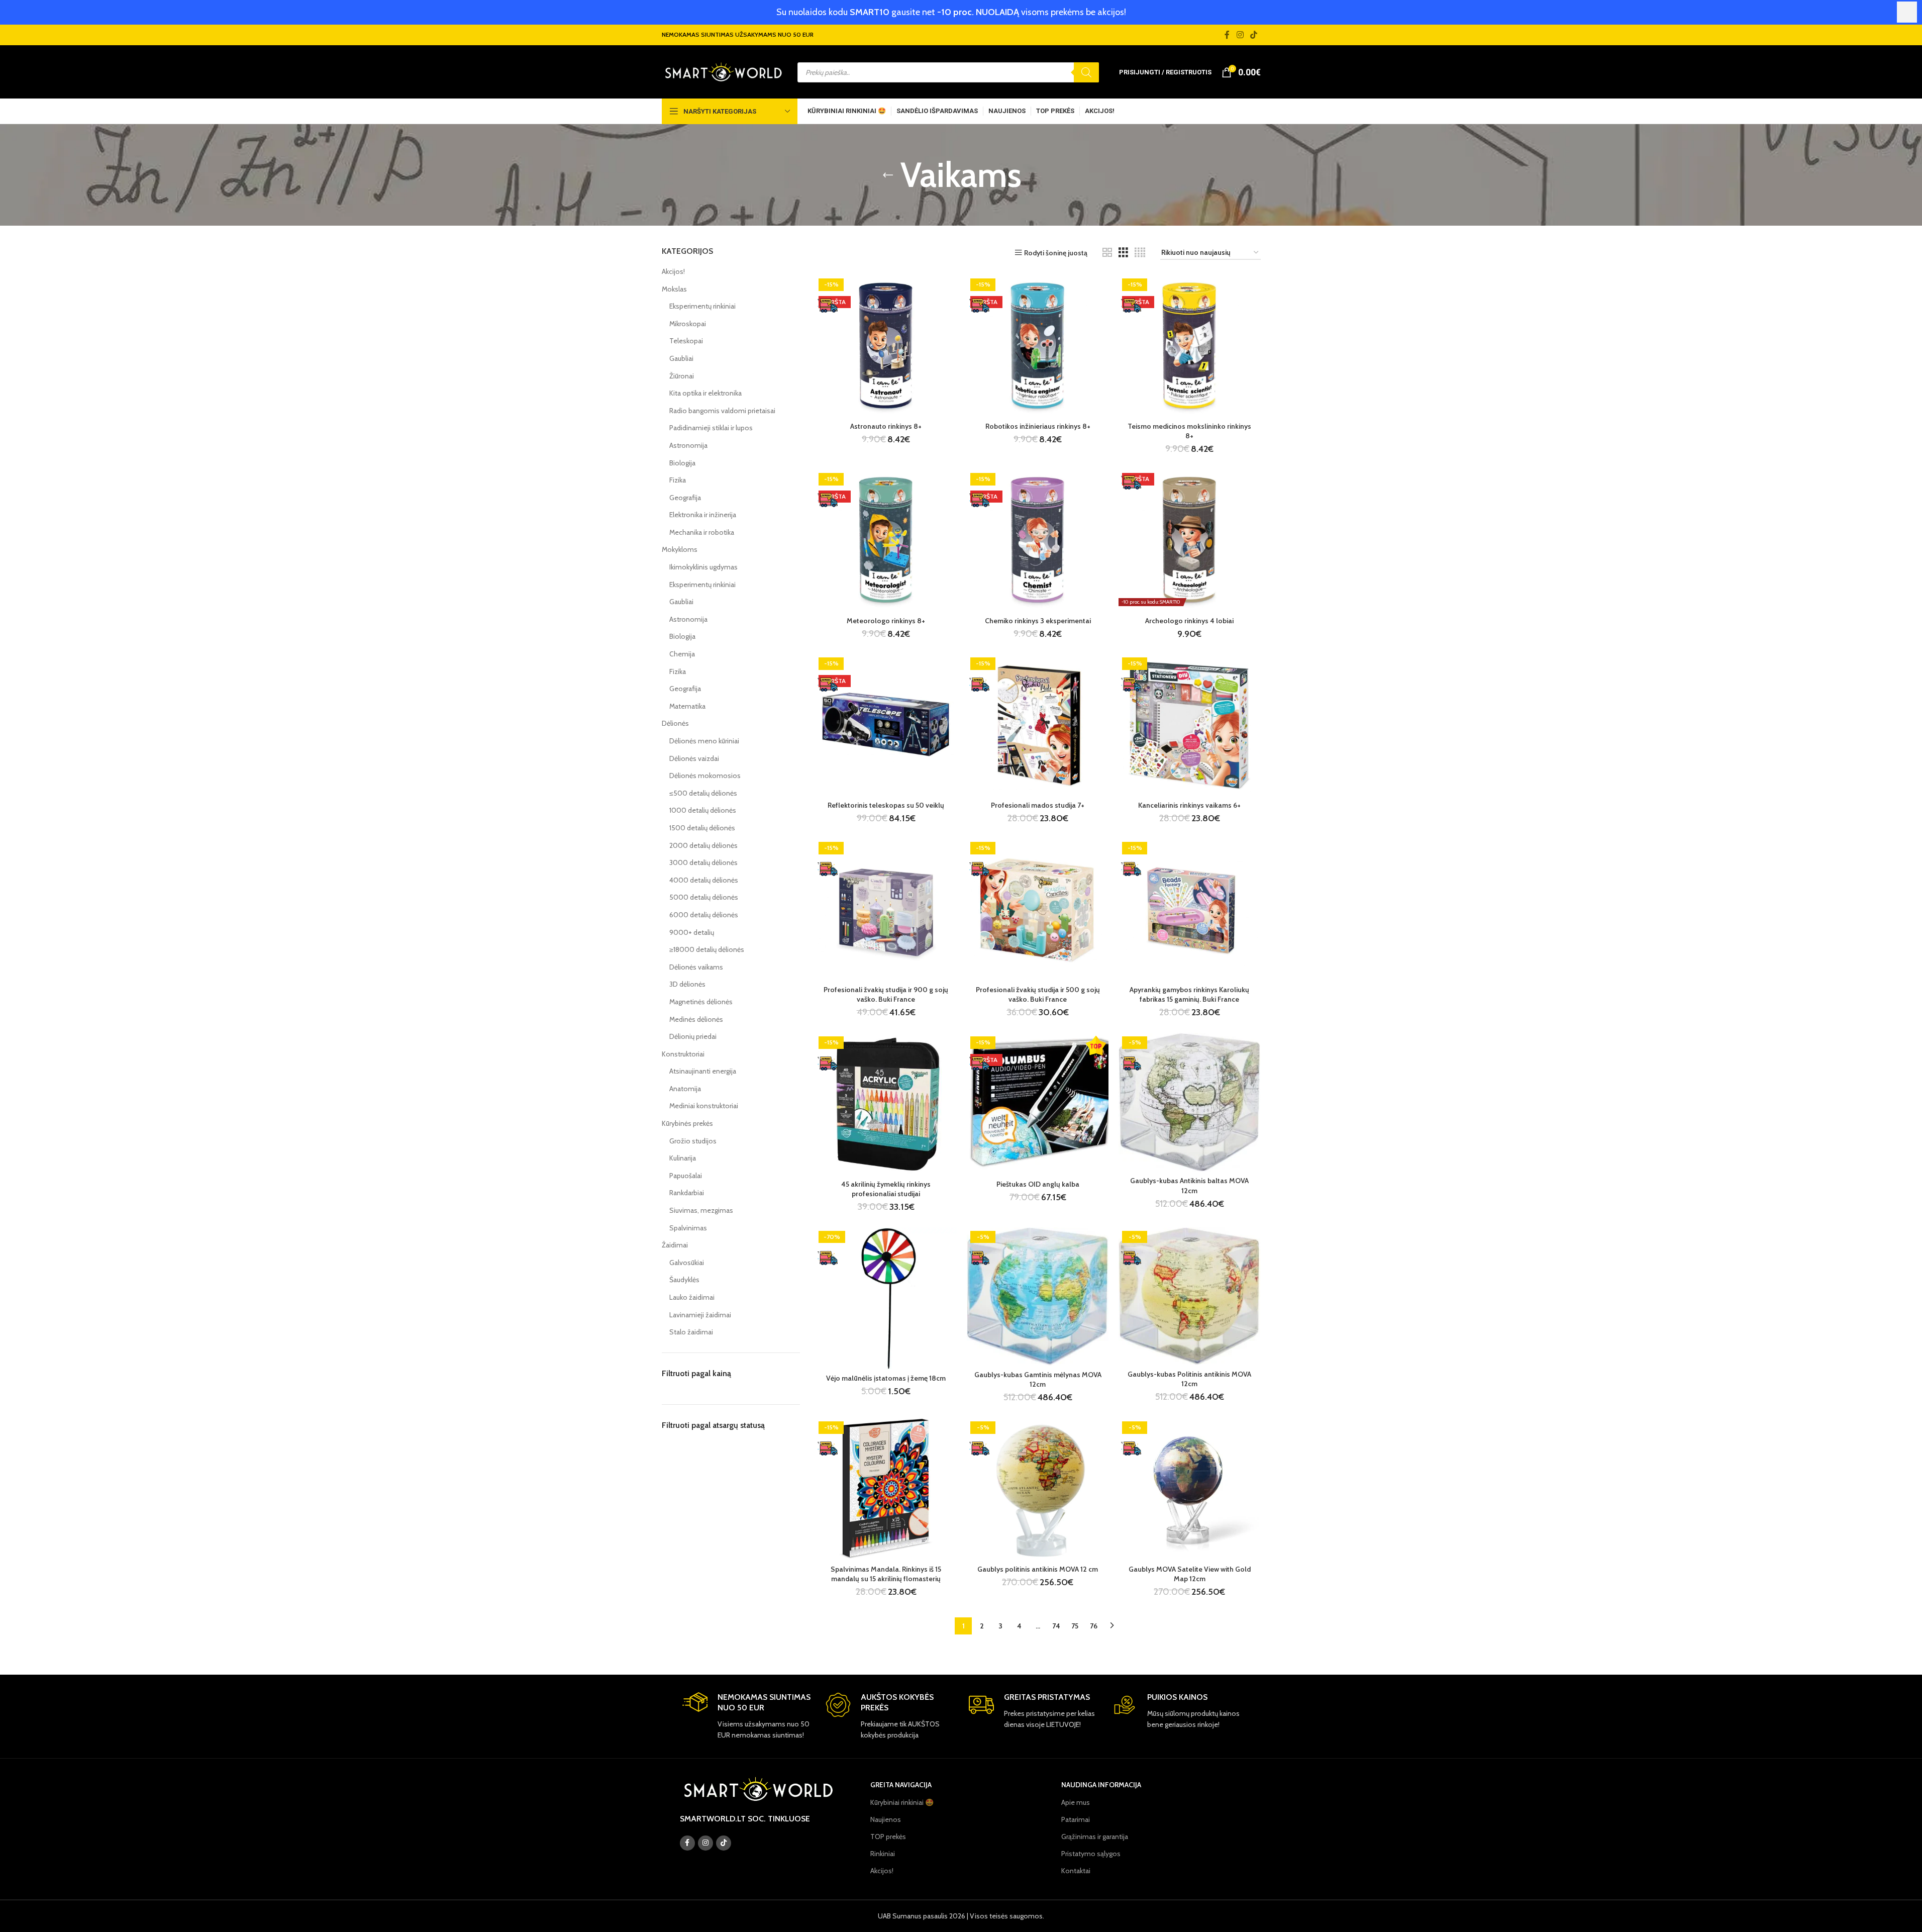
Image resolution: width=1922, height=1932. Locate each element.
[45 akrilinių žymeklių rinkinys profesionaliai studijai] (886, 1104)
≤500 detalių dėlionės (703, 793)
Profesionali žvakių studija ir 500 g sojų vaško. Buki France (1038, 995)
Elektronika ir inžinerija (703, 515)
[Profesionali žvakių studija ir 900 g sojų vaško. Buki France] (886, 909)
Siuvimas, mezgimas (701, 1210)
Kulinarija (683, 1158)
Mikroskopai (688, 324)
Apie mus (1076, 1802)
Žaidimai (675, 1245)
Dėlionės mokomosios (705, 776)
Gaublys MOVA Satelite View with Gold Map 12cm (1190, 1574)
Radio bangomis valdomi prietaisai (722, 411)
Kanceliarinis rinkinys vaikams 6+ (1189, 805)
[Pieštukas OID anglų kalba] (1038, 1104)
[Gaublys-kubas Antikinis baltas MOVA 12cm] (1189, 1102)
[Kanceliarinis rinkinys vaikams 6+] (1189, 725)
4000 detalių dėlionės (704, 880)
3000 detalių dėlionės (703, 862)
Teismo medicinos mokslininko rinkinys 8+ (1189, 431)
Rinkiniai (883, 1854)
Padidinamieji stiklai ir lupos (711, 428)
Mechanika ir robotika (702, 532)
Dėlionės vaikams (696, 967)
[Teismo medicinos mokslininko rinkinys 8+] (1189, 346)
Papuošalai (686, 1176)
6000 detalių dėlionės (704, 915)
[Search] (1086, 72)
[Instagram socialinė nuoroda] (1240, 35)
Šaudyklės (684, 1280)
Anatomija (685, 1089)
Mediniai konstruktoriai (704, 1106)
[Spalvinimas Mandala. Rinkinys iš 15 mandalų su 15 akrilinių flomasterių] (886, 1489)
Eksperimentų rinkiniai (702, 306)
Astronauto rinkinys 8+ (886, 426)
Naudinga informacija (1101, 1785)
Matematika (687, 706)
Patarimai (1076, 1819)
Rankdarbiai (687, 1193)
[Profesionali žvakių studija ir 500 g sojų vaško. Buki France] (1038, 909)
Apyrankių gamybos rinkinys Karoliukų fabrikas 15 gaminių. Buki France (1189, 995)
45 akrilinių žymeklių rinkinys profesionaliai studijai (886, 1189)
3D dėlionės (687, 984)
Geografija (685, 498)
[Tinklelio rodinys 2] (1107, 253)
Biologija (682, 463)
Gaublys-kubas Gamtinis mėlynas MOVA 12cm (1038, 1380)
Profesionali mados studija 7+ (1038, 805)
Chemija (682, 654)
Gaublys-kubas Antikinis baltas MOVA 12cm (1189, 1186)
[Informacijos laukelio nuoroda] (746, 1716)
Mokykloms (680, 549)
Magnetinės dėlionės (701, 1002)
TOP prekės (888, 1837)
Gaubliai (681, 358)
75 (1075, 1626)
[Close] (1907, 12)
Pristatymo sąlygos (1091, 1854)
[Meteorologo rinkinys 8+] (886, 540)
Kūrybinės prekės (687, 1123)
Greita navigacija (901, 1785)
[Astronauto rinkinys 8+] (886, 346)
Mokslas (674, 289)
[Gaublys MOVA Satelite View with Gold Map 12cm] (1189, 1489)
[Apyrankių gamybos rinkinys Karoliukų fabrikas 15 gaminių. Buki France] (1189, 909)
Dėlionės (675, 723)
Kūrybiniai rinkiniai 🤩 (902, 1802)
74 (1056, 1626)
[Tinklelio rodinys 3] (1123, 253)
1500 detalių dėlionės (702, 828)
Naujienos (886, 1819)
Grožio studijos (693, 1141)
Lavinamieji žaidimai (700, 1315)
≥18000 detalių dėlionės (707, 949)
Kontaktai (1076, 1871)
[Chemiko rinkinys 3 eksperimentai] (1038, 540)
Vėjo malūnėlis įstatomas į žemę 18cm (886, 1378)
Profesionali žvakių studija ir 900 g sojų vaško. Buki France (886, 995)
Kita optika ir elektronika (705, 393)
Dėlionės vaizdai (694, 758)
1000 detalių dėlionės (703, 810)
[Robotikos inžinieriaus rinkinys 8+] (1038, 346)
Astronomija (688, 445)
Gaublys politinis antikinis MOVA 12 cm (1038, 1569)
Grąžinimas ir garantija (1095, 1837)
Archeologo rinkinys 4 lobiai (1189, 621)
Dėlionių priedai (693, 1036)
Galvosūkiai (687, 1263)
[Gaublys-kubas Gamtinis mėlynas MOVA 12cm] (1038, 1296)
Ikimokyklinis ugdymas (703, 567)
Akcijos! (673, 271)
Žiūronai (682, 376)
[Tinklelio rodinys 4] (1140, 253)
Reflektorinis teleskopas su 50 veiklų (886, 805)
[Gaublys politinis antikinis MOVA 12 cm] (1038, 1489)
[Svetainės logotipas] (723, 71)
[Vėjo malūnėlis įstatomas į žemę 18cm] (886, 1298)
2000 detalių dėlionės (703, 845)
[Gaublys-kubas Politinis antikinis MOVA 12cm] (1189, 1296)
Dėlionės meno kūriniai (704, 741)
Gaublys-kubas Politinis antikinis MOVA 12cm (1189, 1379)
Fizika (678, 480)
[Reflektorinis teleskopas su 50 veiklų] (886, 725)
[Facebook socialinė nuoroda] (1227, 35)
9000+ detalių (692, 932)
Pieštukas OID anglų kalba (1038, 1184)
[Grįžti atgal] (888, 175)
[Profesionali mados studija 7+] (1038, 725)
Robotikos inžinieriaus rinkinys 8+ (1038, 426)
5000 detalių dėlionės (704, 897)
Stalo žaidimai (691, 1332)
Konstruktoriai (683, 1054)
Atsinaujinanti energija (703, 1071)
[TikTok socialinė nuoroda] (1253, 35)
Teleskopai (686, 341)
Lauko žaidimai (692, 1297)
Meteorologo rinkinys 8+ (886, 621)
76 (1094, 1626)
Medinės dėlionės (696, 1019)
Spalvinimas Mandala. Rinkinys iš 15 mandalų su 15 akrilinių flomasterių (886, 1574)
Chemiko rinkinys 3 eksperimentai (1038, 621)
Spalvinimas (688, 1228)
